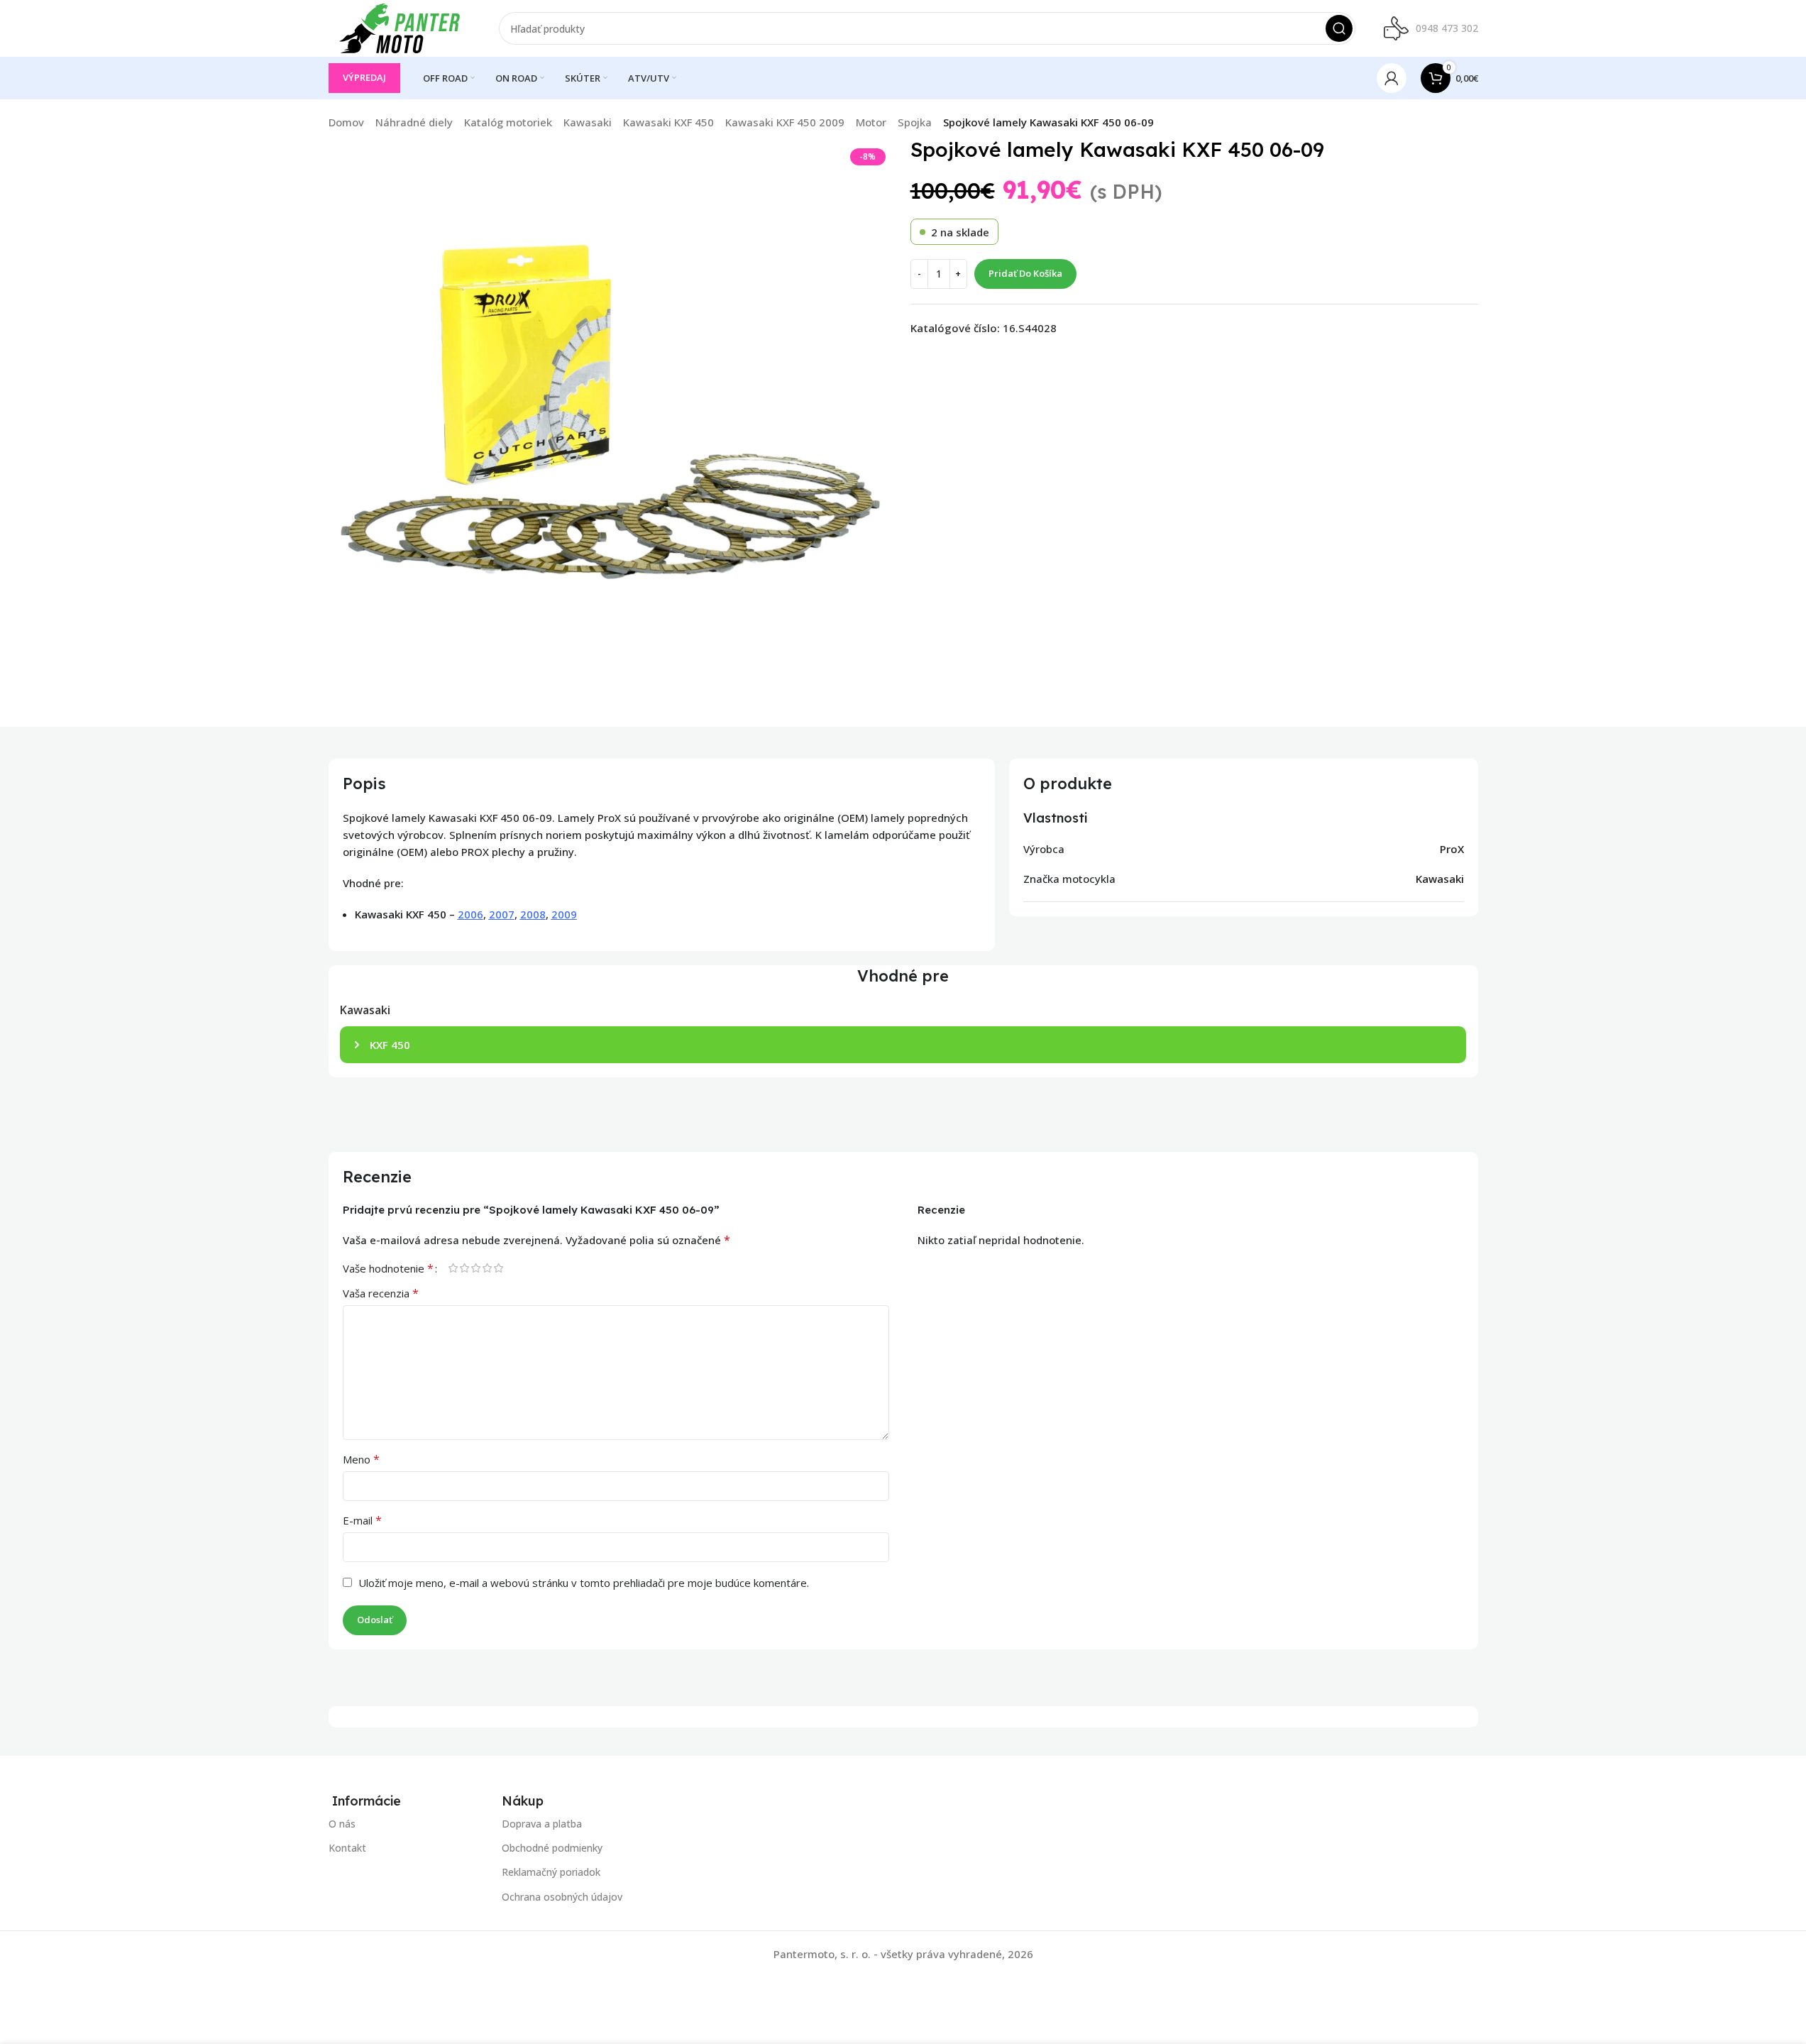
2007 (502, 914)
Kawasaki (588, 122)
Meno (361, 1459)
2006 (470, 914)
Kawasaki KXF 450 (668, 122)
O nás (342, 1824)
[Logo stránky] (400, 27)
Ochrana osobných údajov (562, 1896)
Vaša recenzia (381, 1293)
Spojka (915, 122)
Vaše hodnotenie (388, 1268)
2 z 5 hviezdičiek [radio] (465, 1268)
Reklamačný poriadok (551, 1872)
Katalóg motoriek (508, 122)
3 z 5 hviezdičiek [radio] (476, 1268)
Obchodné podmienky (552, 1848)
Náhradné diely (414, 122)
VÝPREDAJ (364, 77)
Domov (346, 122)
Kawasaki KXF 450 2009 (785, 122)
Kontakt (347, 1848)
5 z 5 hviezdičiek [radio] (499, 1268)
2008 (533, 914)
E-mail (362, 1520)
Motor (871, 122)
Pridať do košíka (1025, 273)
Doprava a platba (542, 1824)
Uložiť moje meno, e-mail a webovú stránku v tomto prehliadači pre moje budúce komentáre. (584, 1583)
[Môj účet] (1392, 78)
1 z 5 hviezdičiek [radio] (453, 1268)
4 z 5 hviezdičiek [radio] (488, 1268)
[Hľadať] (1339, 28)
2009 (564, 914)
